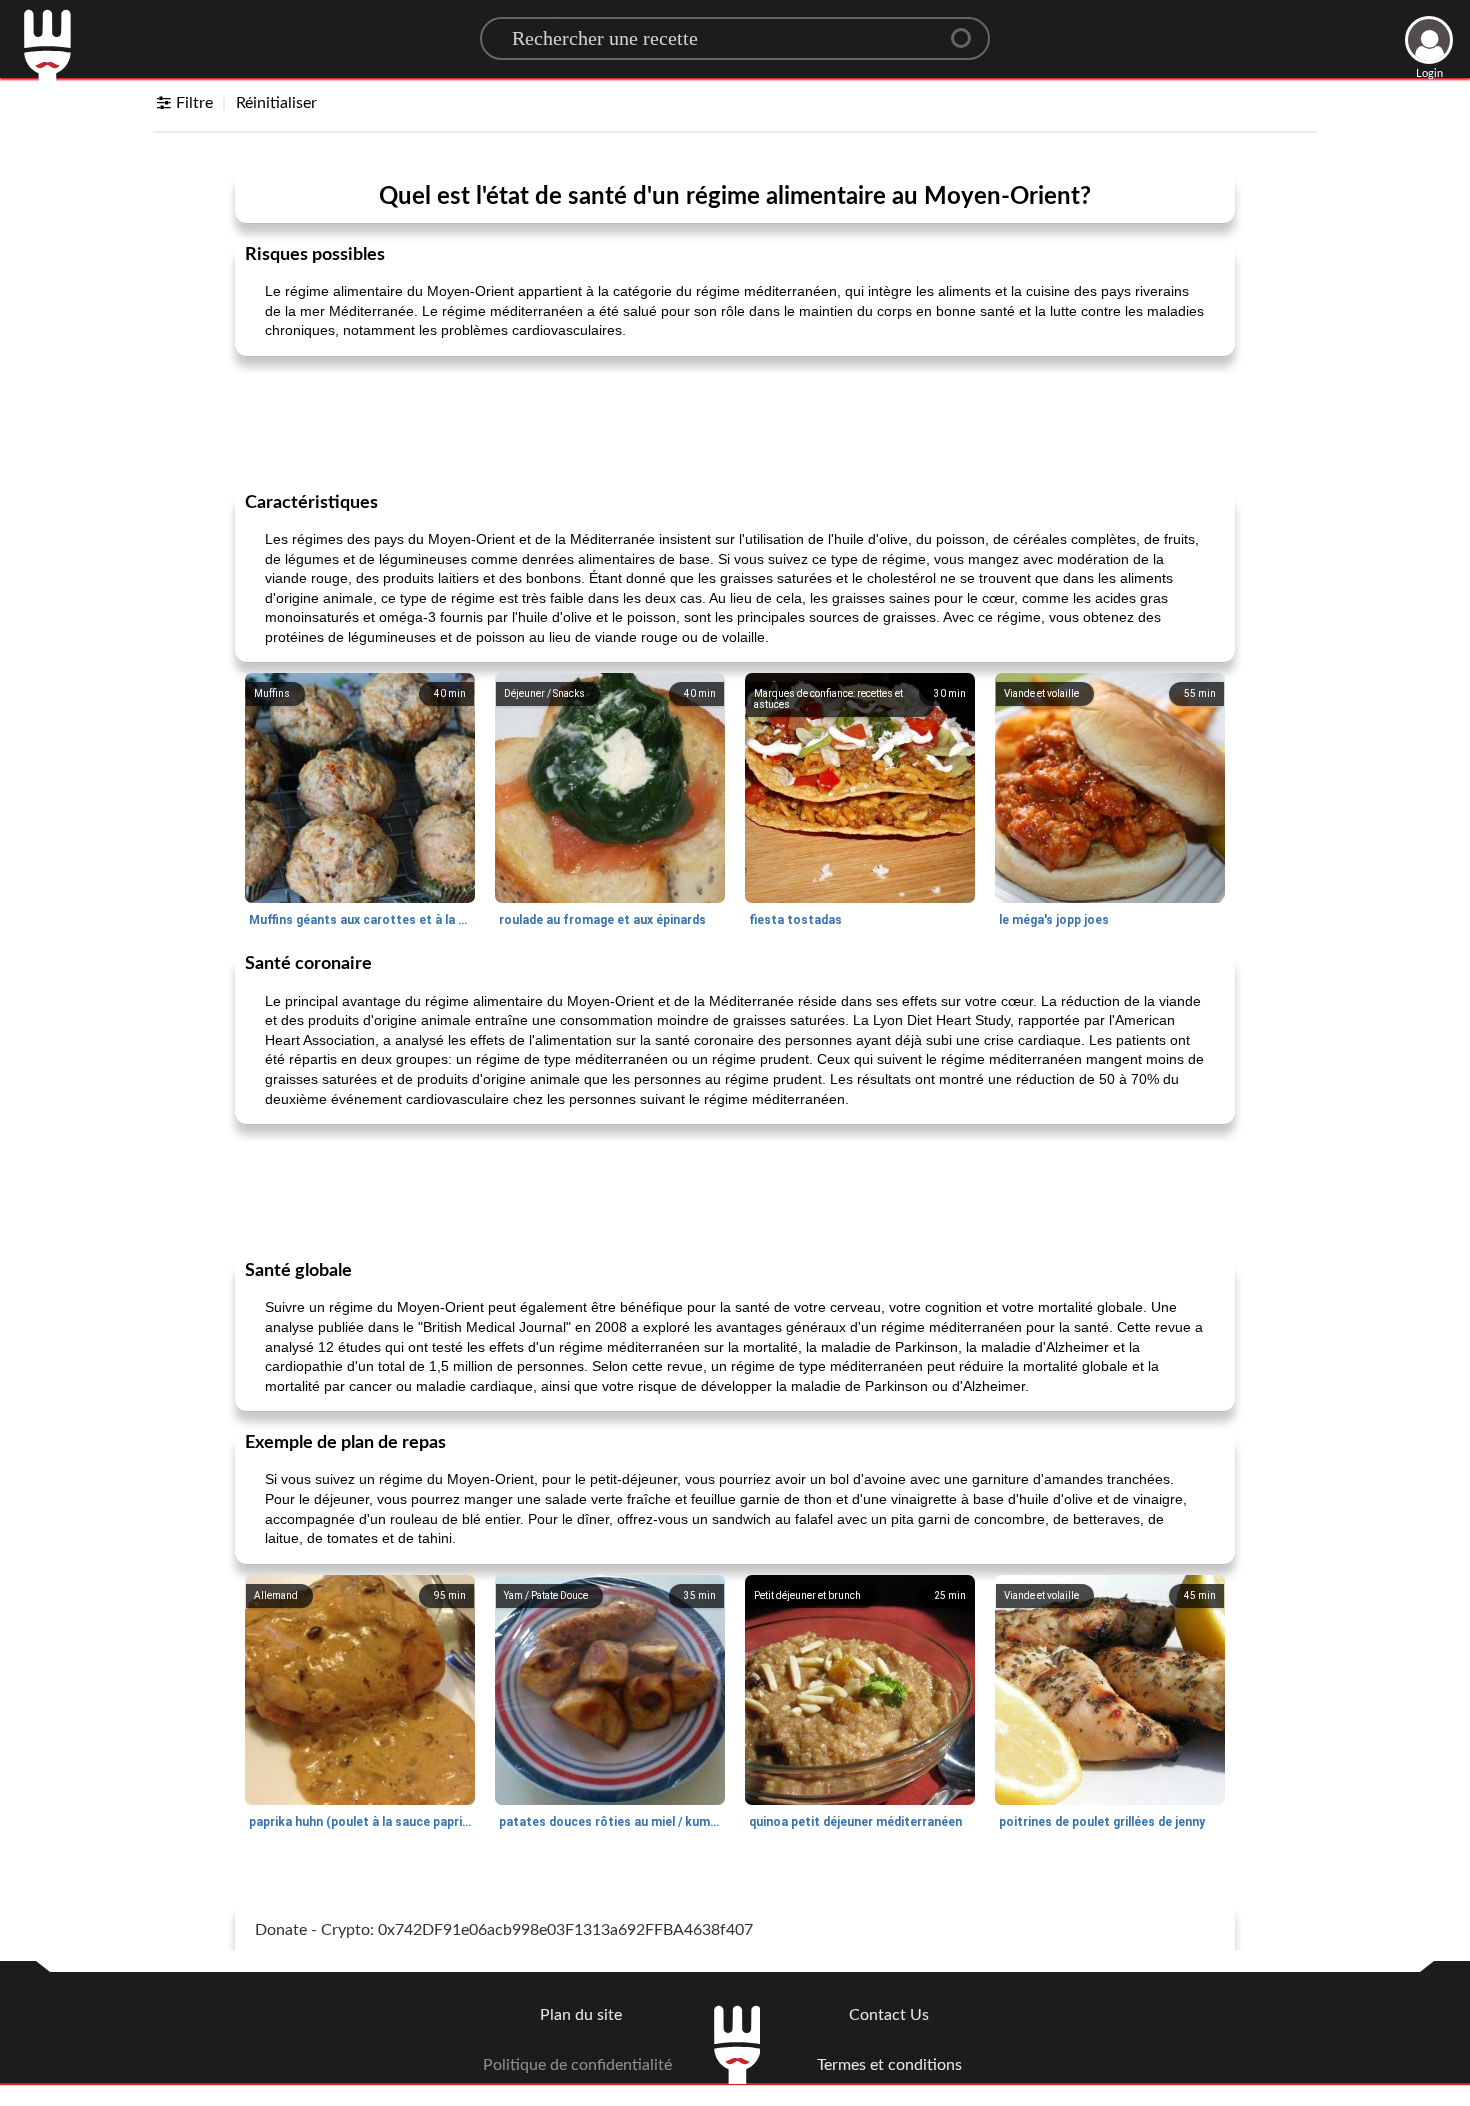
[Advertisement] (735, 422)
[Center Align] (968, 30)
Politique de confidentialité (577, 2065)
